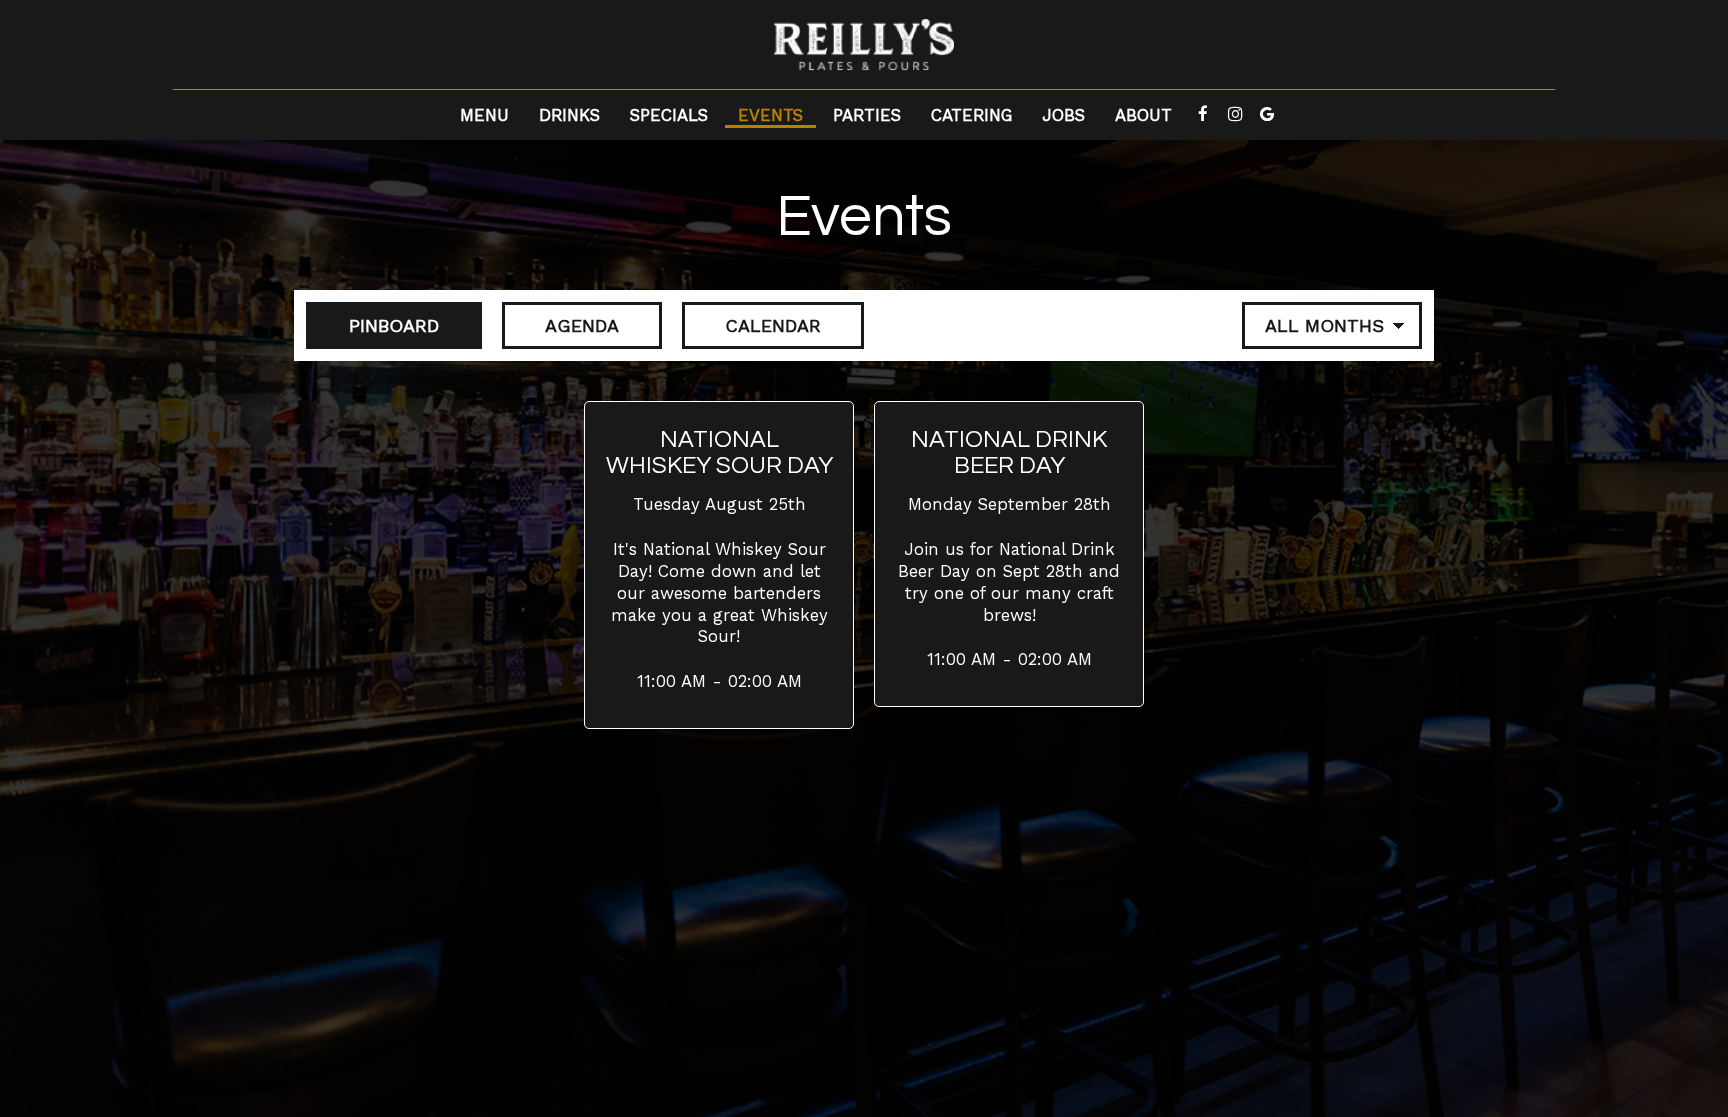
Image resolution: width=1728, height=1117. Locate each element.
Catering (971, 115)
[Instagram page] (1235, 114)
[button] (719, 565)
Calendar (751, 325)
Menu (484, 115)
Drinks (569, 115)
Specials (669, 115)
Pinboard (372, 325)
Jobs (1063, 115)
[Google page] (1267, 114)
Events (770, 115)
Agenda (560, 325)
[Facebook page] (1203, 114)
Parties (867, 115)
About (1143, 115)
